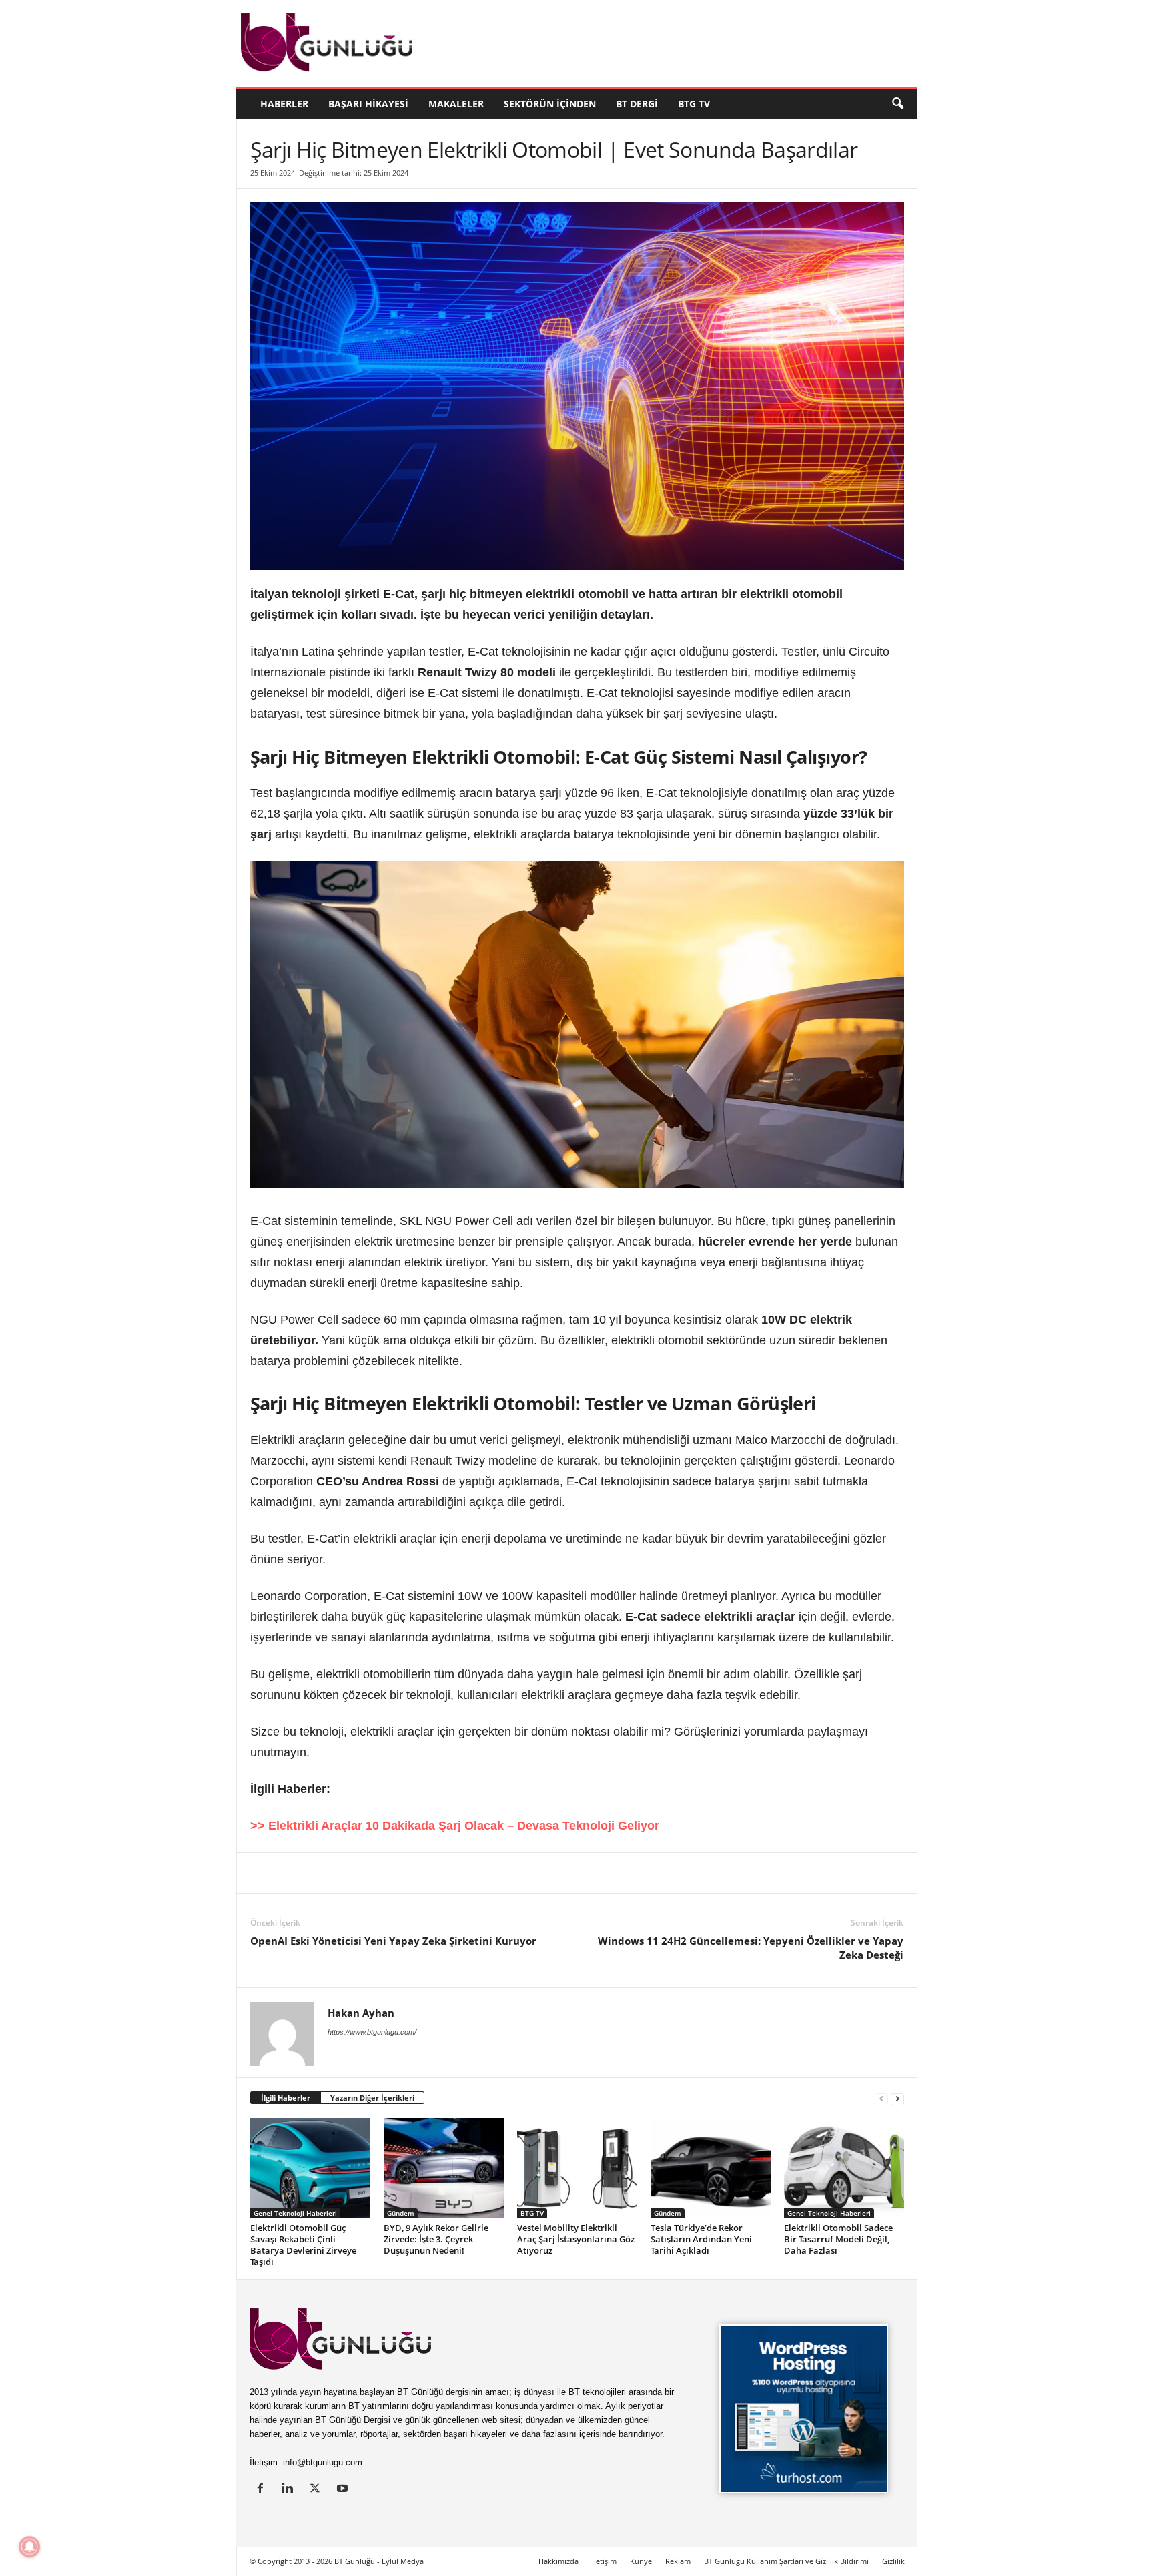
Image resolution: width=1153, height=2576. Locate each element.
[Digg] (386, 1873)
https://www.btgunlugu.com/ (372, 2032)
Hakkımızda (558, 2561)
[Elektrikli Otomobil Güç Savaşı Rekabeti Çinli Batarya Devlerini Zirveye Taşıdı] (310, 2168)
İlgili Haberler (286, 2098)
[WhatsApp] (417, 1873)
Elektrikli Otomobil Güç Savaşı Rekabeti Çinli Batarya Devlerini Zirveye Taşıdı (303, 2245)
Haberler (284, 104)
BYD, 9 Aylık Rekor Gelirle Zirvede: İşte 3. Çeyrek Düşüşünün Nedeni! (436, 2239)
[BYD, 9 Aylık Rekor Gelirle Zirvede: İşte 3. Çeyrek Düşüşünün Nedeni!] (444, 2168)
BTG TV (694, 104)
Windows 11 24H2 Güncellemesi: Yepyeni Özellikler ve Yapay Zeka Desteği (751, 1948)
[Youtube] (344, 2490)
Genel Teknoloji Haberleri (295, 2213)
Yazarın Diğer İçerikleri (372, 2098)
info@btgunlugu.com (323, 2462)
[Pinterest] (356, 1873)
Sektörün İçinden (550, 104)
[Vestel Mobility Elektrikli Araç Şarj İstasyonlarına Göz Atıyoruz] (577, 2168)
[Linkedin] (264, 1873)
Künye (641, 2561)
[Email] (478, 1873)
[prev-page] (881, 2098)
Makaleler (456, 104)
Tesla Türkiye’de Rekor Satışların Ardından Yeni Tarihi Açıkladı (701, 2239)
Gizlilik (893, 2561)
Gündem (401, 2213)
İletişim (604, 2561)
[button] (897, 104)
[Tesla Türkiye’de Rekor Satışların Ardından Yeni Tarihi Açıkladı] (711, 2168)
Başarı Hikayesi (368, 104)
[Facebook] (325, 1873)
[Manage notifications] (29, 2547)
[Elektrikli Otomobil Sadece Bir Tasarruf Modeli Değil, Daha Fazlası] (844, 2168)
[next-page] (897, 2098)
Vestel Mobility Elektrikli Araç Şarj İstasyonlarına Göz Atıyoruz (576, 2239)
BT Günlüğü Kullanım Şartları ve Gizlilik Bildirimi (786, 2561)
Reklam (678, 2561)
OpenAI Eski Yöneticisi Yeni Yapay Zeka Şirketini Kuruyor (393, 1941)
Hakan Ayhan (361, 2013)
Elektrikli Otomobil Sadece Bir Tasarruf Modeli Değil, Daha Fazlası (838, 2239)
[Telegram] (448, 1873)
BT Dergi (637, 104)
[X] (294, 1873)
